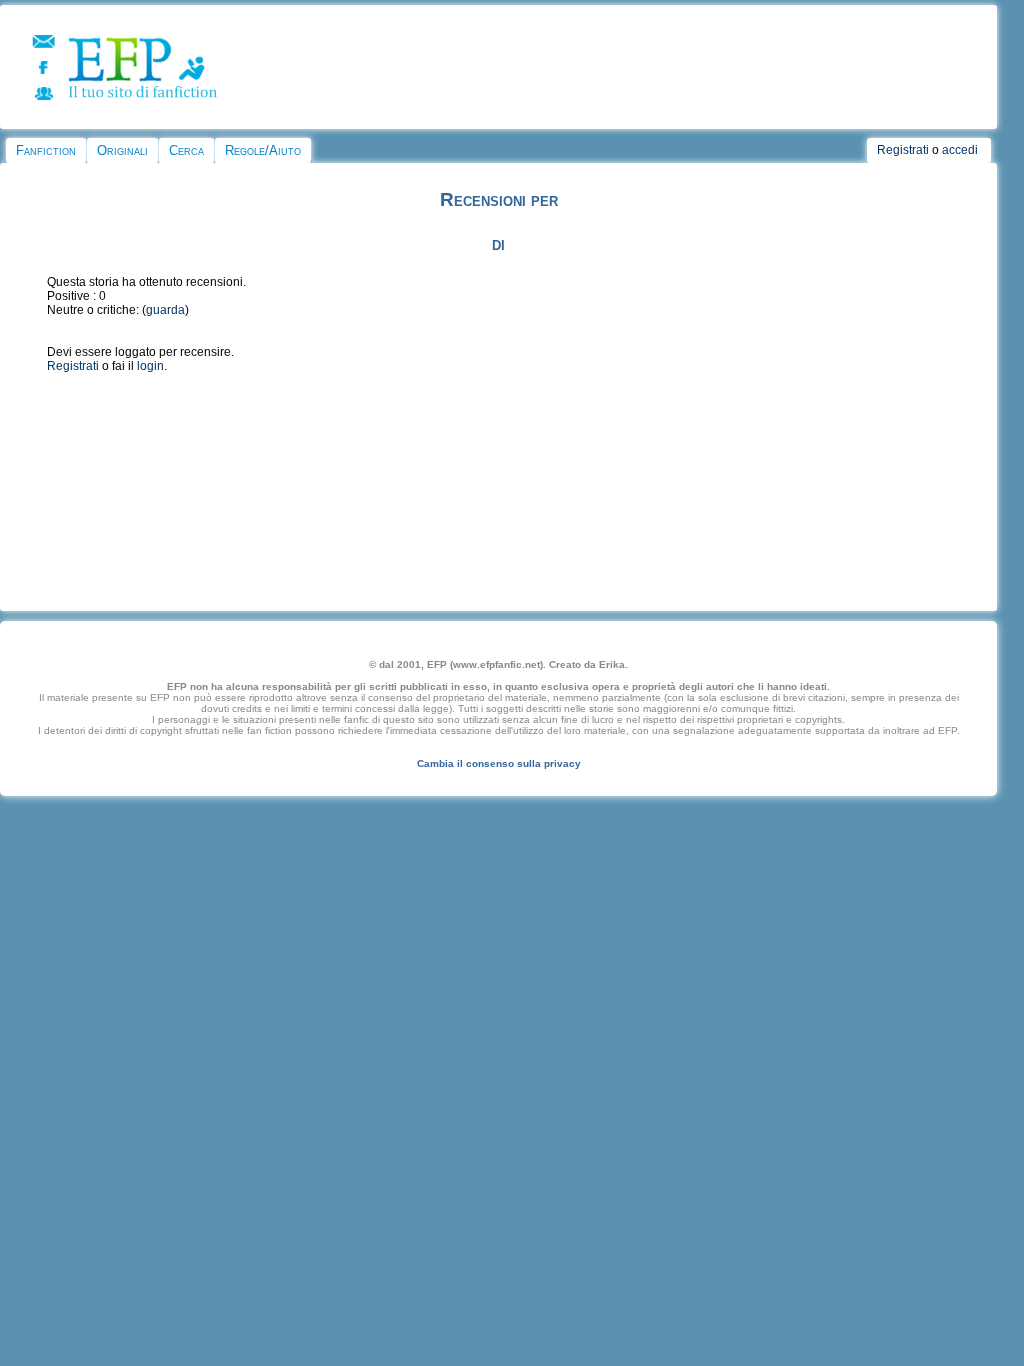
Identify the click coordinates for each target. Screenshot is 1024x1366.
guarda (165, 310)
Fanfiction (46, 150)
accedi (960, 150)
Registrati (903, 150)
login (150, 366)
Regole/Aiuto (263, 150)
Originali (122, 150)
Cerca (186, 150)
